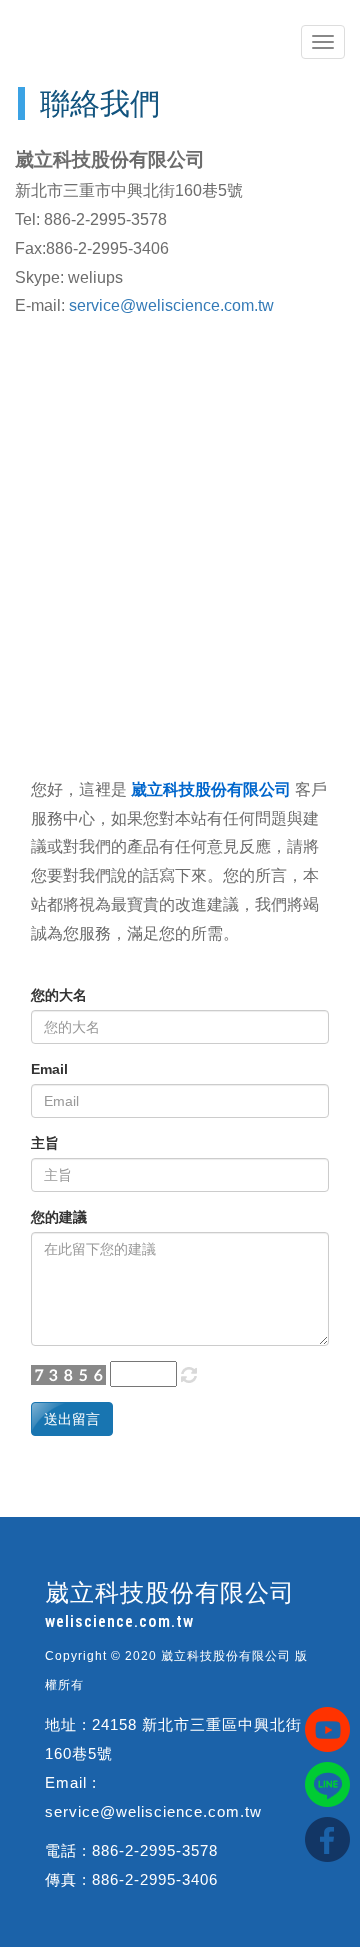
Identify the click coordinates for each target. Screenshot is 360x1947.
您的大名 (59, 995)
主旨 (45, 1143)
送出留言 (72, 1419)
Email (49, 1069)
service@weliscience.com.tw (171, 305)
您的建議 (59, 1217)
